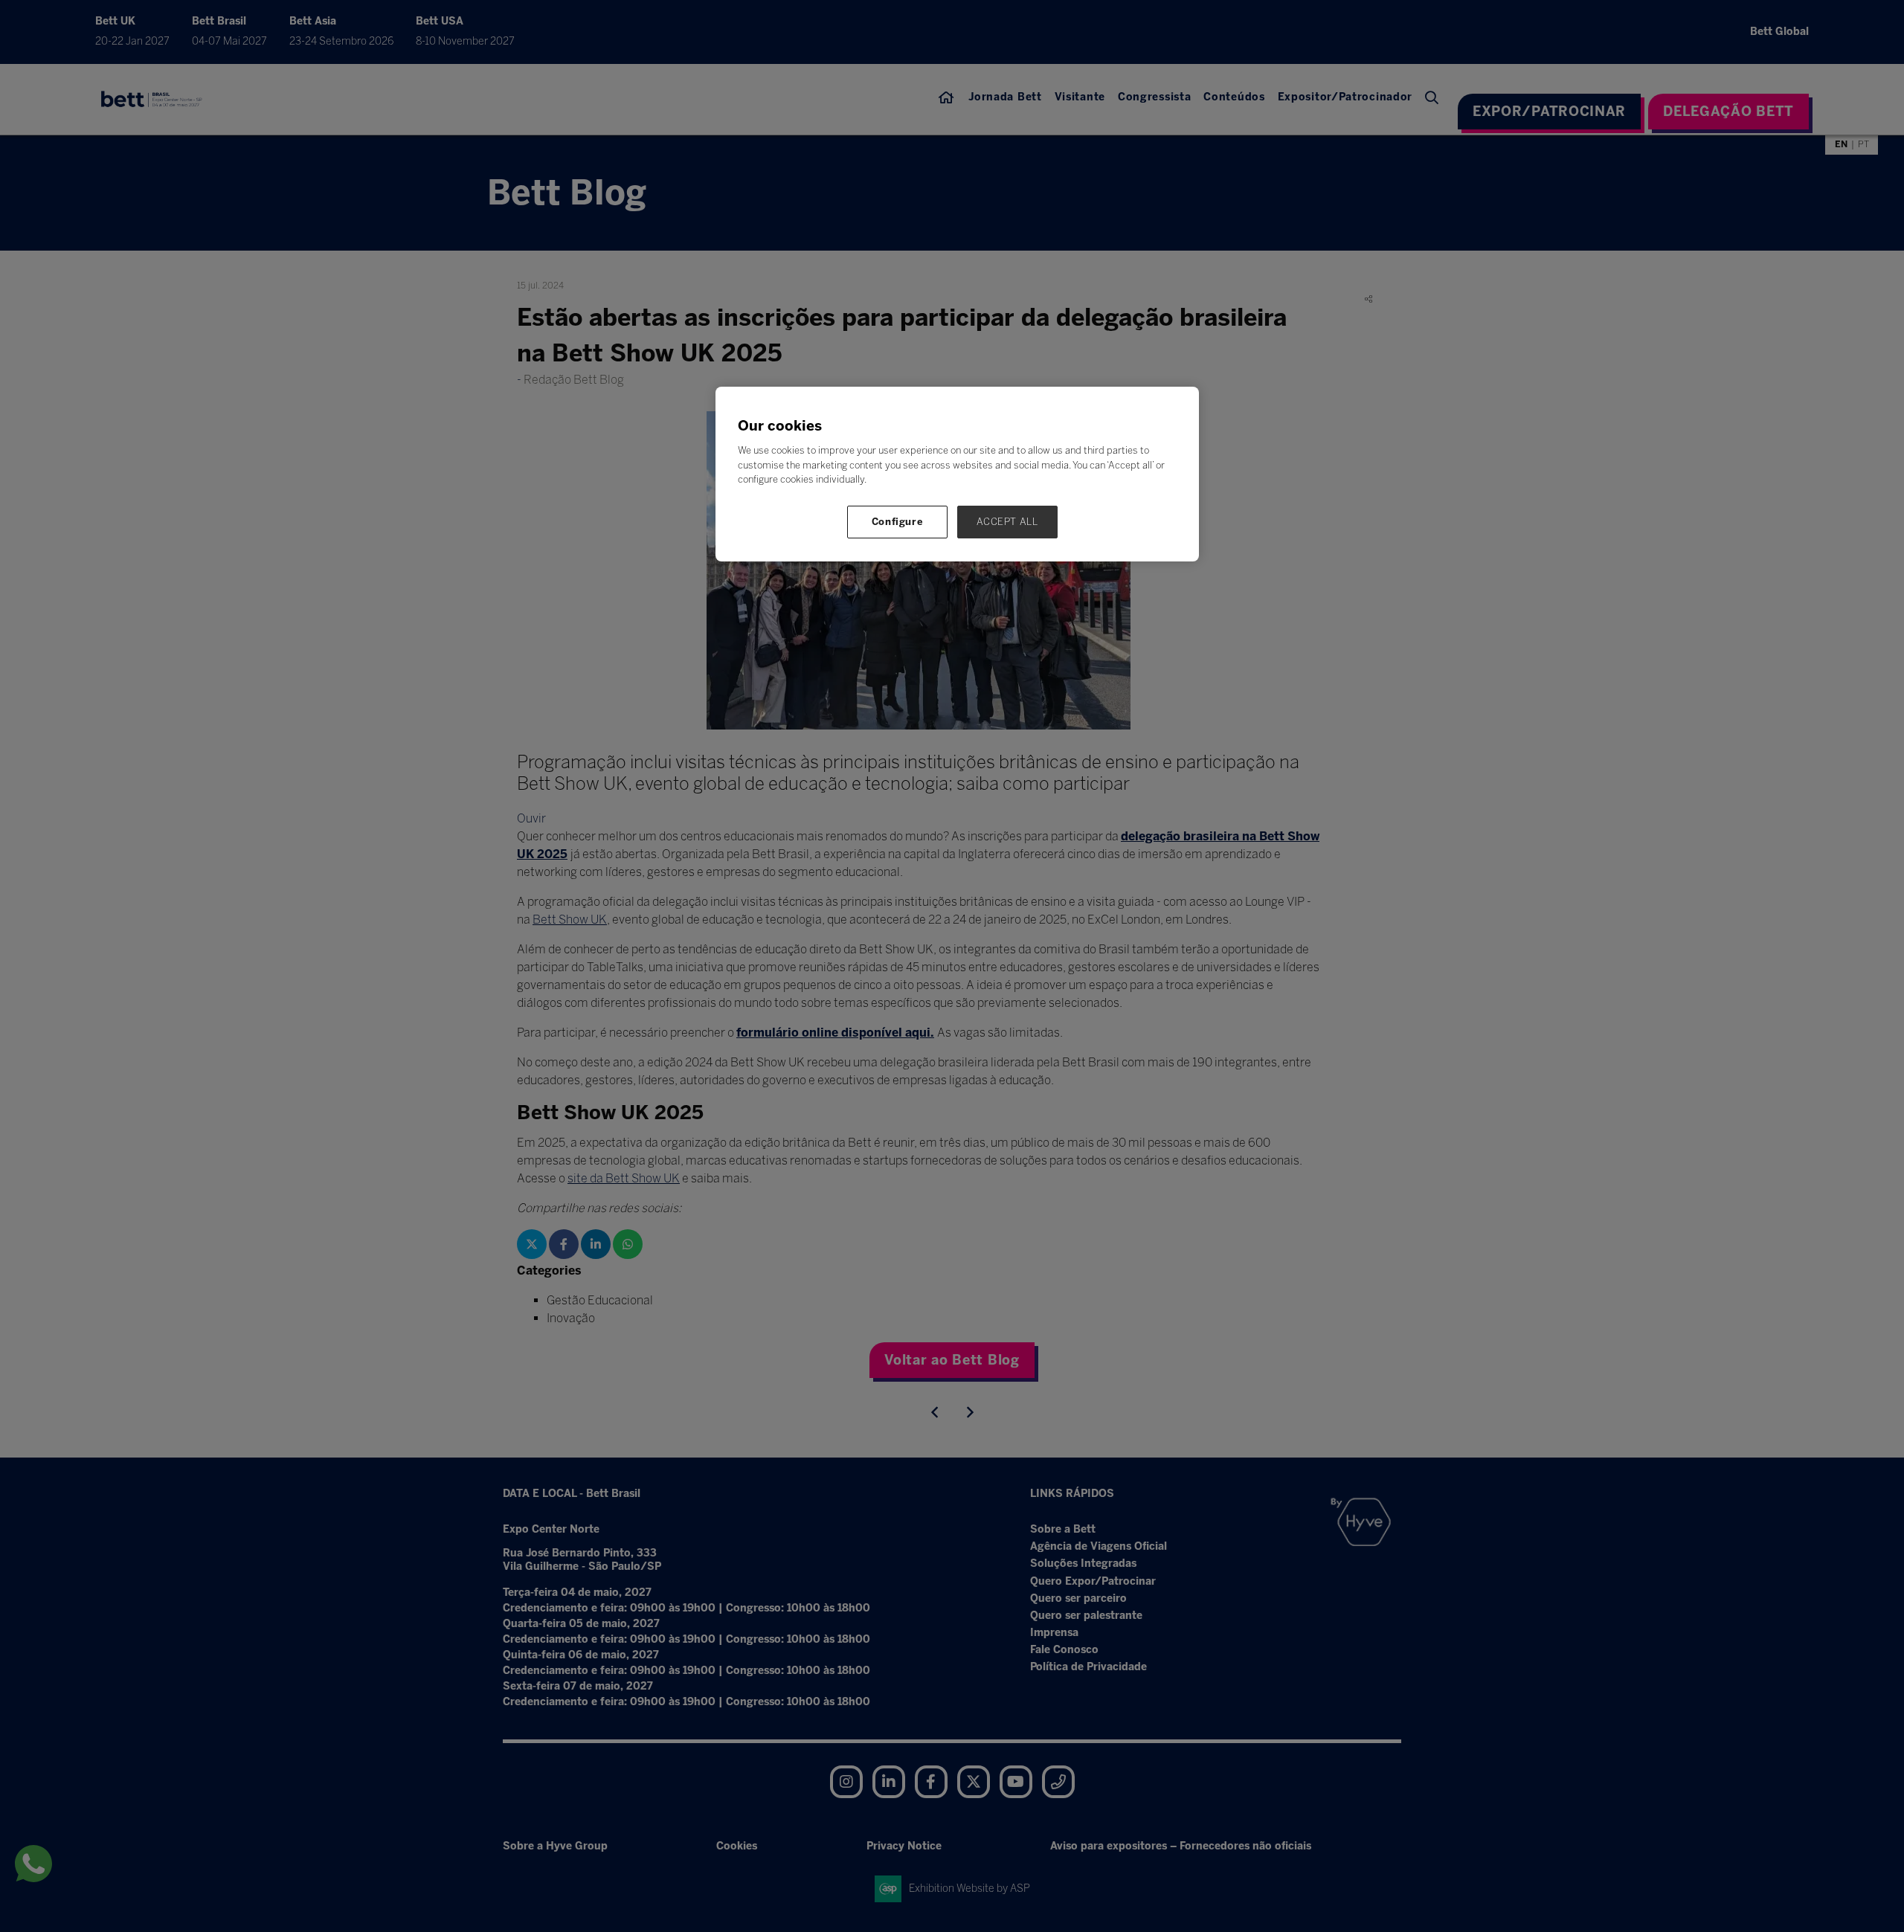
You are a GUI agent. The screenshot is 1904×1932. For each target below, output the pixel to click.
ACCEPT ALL (1007, 522)
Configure (898, 522)
